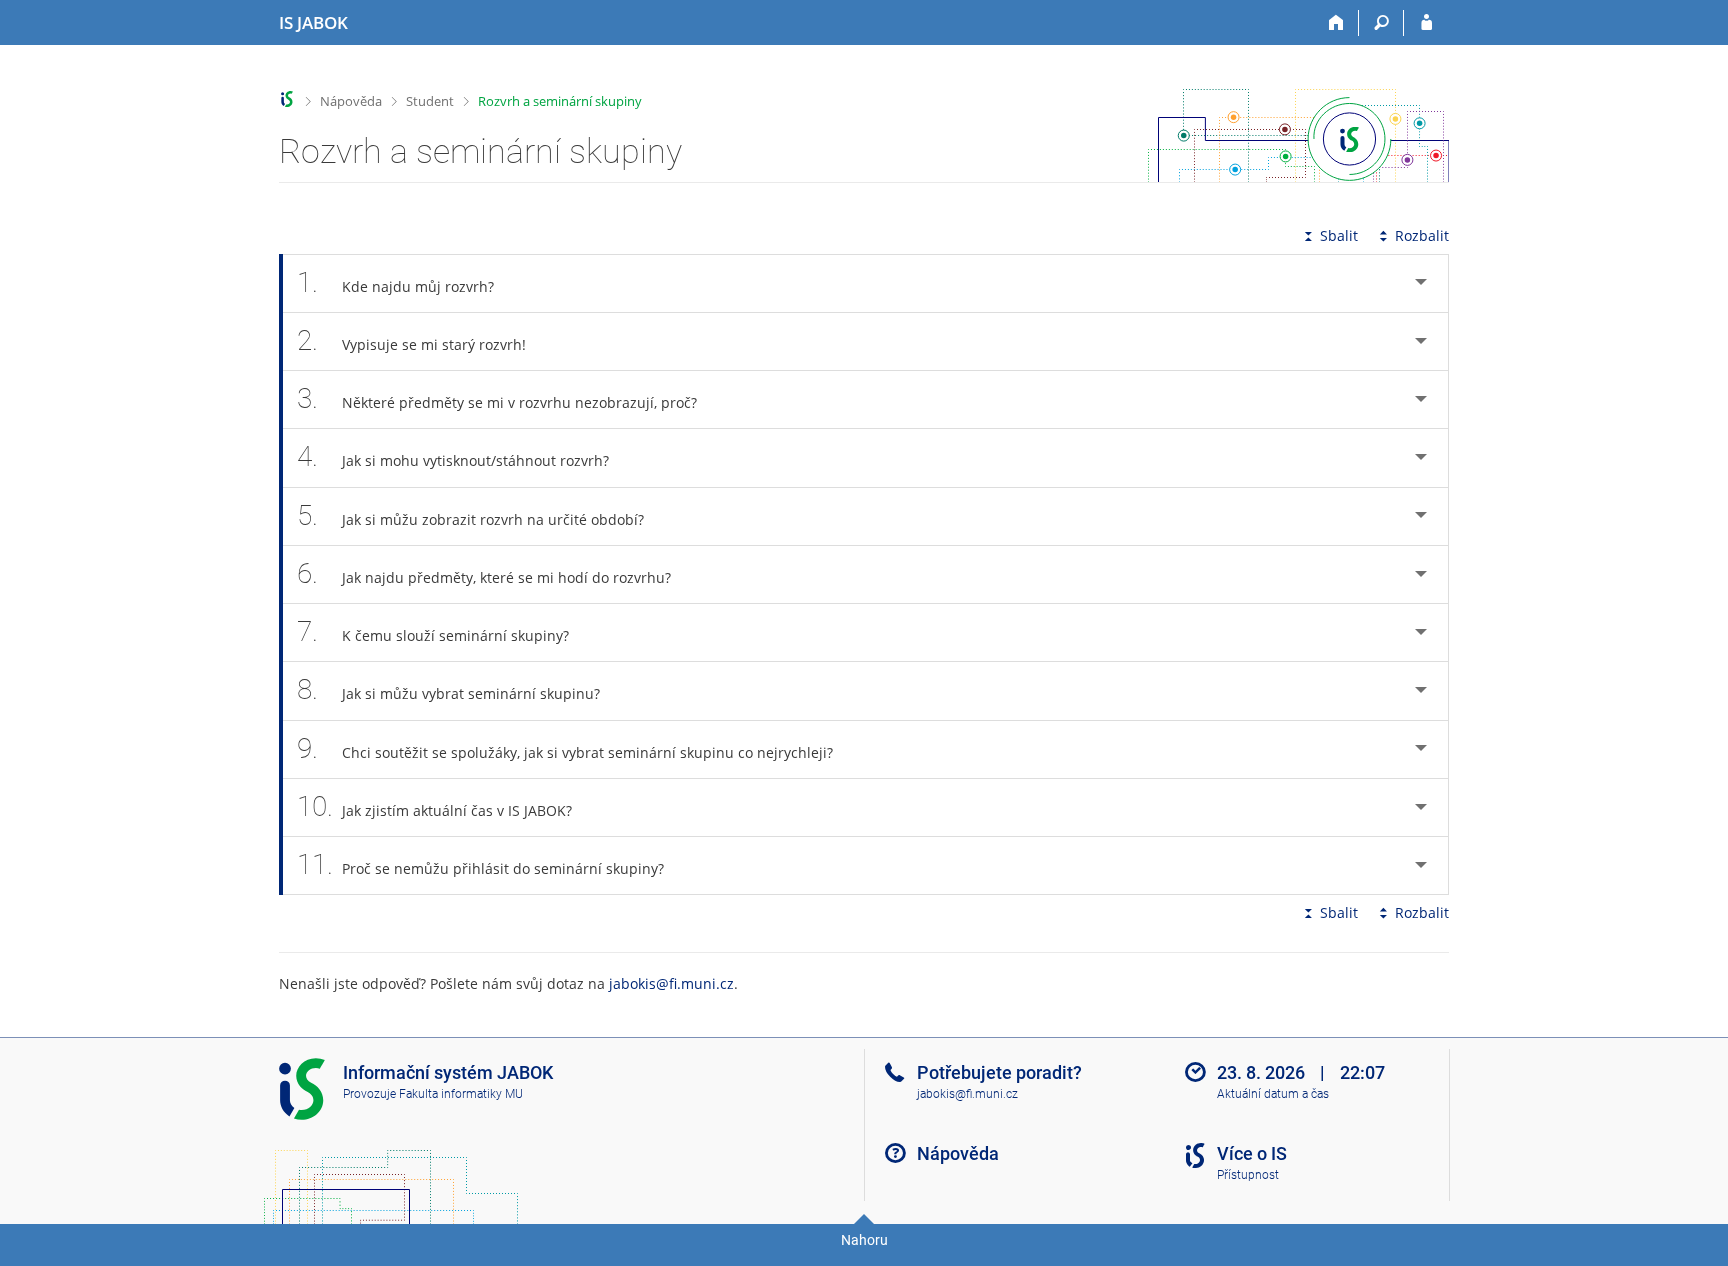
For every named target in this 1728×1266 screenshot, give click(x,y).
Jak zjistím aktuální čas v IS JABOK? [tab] (434, 806)
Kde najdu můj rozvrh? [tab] (395, 282)
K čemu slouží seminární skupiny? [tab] (433, 631)
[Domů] (1336, 23)
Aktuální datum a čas (1273, 1094)
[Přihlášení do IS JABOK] (1426, 23)
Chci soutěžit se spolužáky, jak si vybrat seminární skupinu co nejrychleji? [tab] (565, 748)
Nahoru (864, 1240)
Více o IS (1252, 1153)
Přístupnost (1248, 1175)
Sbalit (1339, 235)
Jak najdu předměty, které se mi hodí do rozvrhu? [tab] (484, 573)
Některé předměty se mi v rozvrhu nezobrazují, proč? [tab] (497, 398)
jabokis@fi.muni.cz (671, 983)
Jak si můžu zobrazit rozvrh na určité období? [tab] (470, 515)
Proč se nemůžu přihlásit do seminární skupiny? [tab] (480, 864)
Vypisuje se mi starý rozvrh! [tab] (411, 340)
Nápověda (351, 101)
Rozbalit (1422, 235)
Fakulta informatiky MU (461, 1094)
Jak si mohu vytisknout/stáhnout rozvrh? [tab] (453, 456)
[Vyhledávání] (1381, 23)
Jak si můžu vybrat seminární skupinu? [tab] (448, 689)
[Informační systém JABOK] (287, 99)
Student (430, 101)
